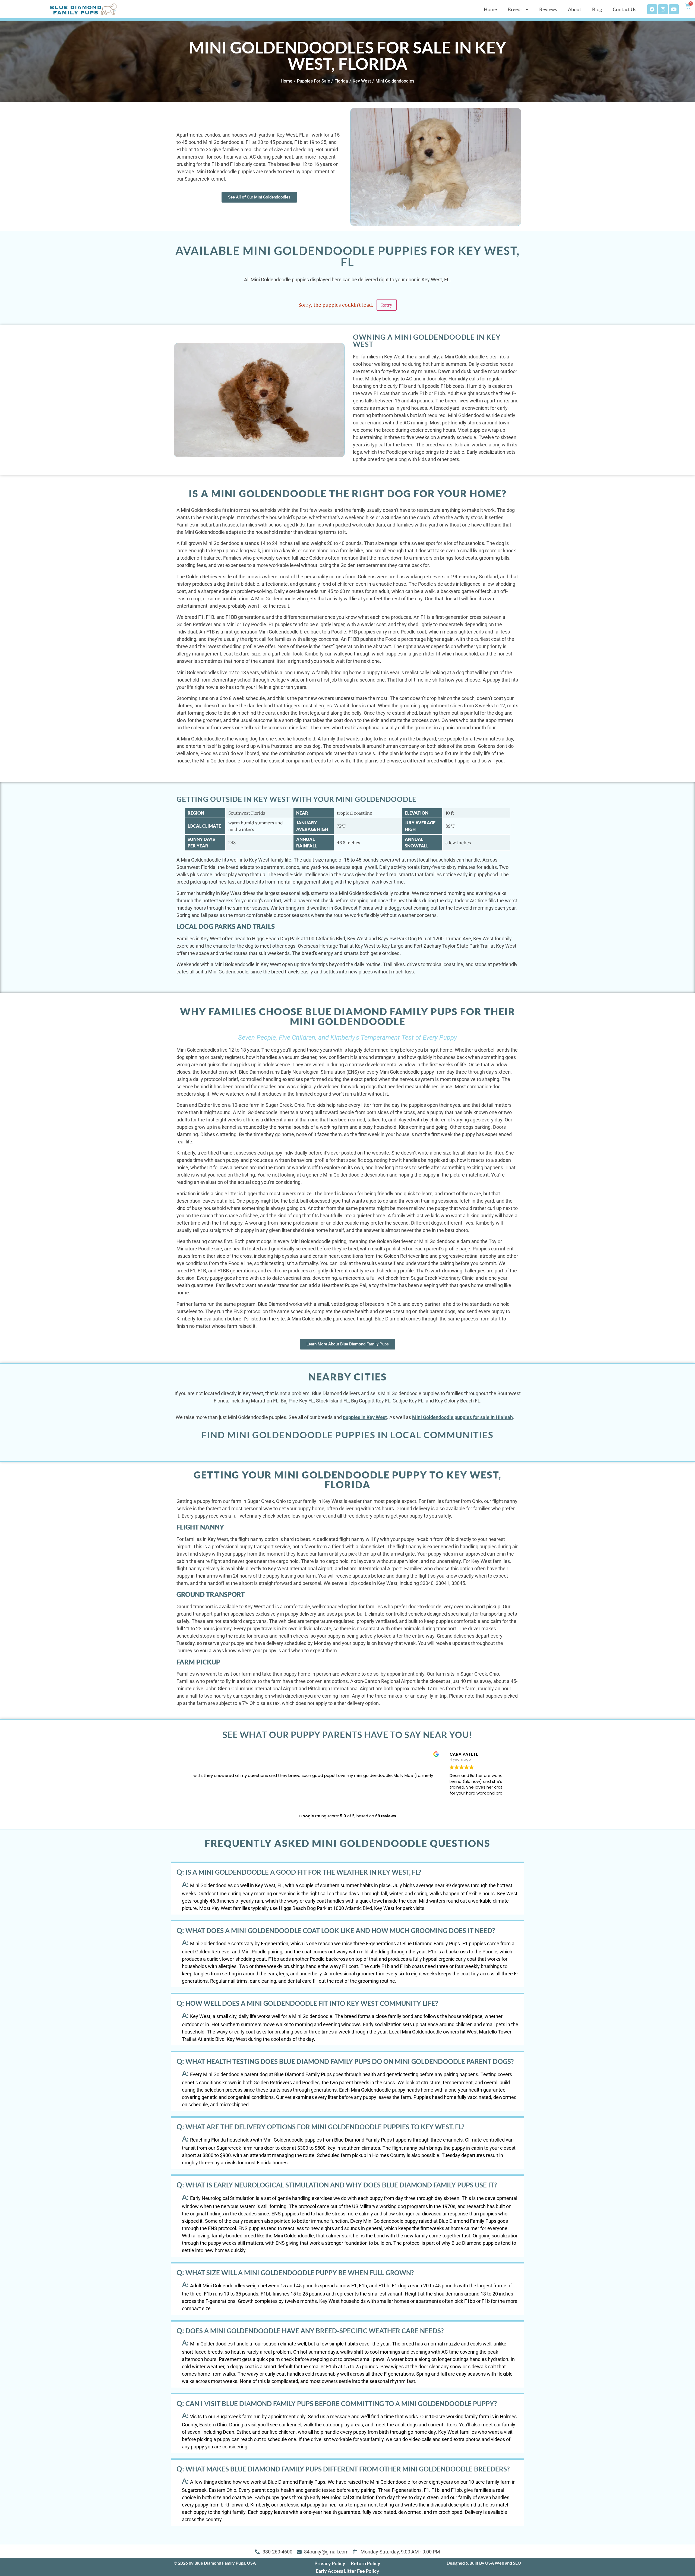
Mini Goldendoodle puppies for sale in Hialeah (462, 1417)
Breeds (515, 9)
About (575, 9)
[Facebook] (652, 9)
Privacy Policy (330, 2563)
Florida (341, 81)
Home (490, 9)
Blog (597, 9)
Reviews (548, 9)
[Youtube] (674, 9)
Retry (387, 305)
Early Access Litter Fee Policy (347, 2571)
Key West (362, 81)
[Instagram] (663, 9)
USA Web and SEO (503, 2563)
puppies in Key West (365, 1417)
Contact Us (625, 9)
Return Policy (366, 2563)
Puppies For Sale (314, 81)
